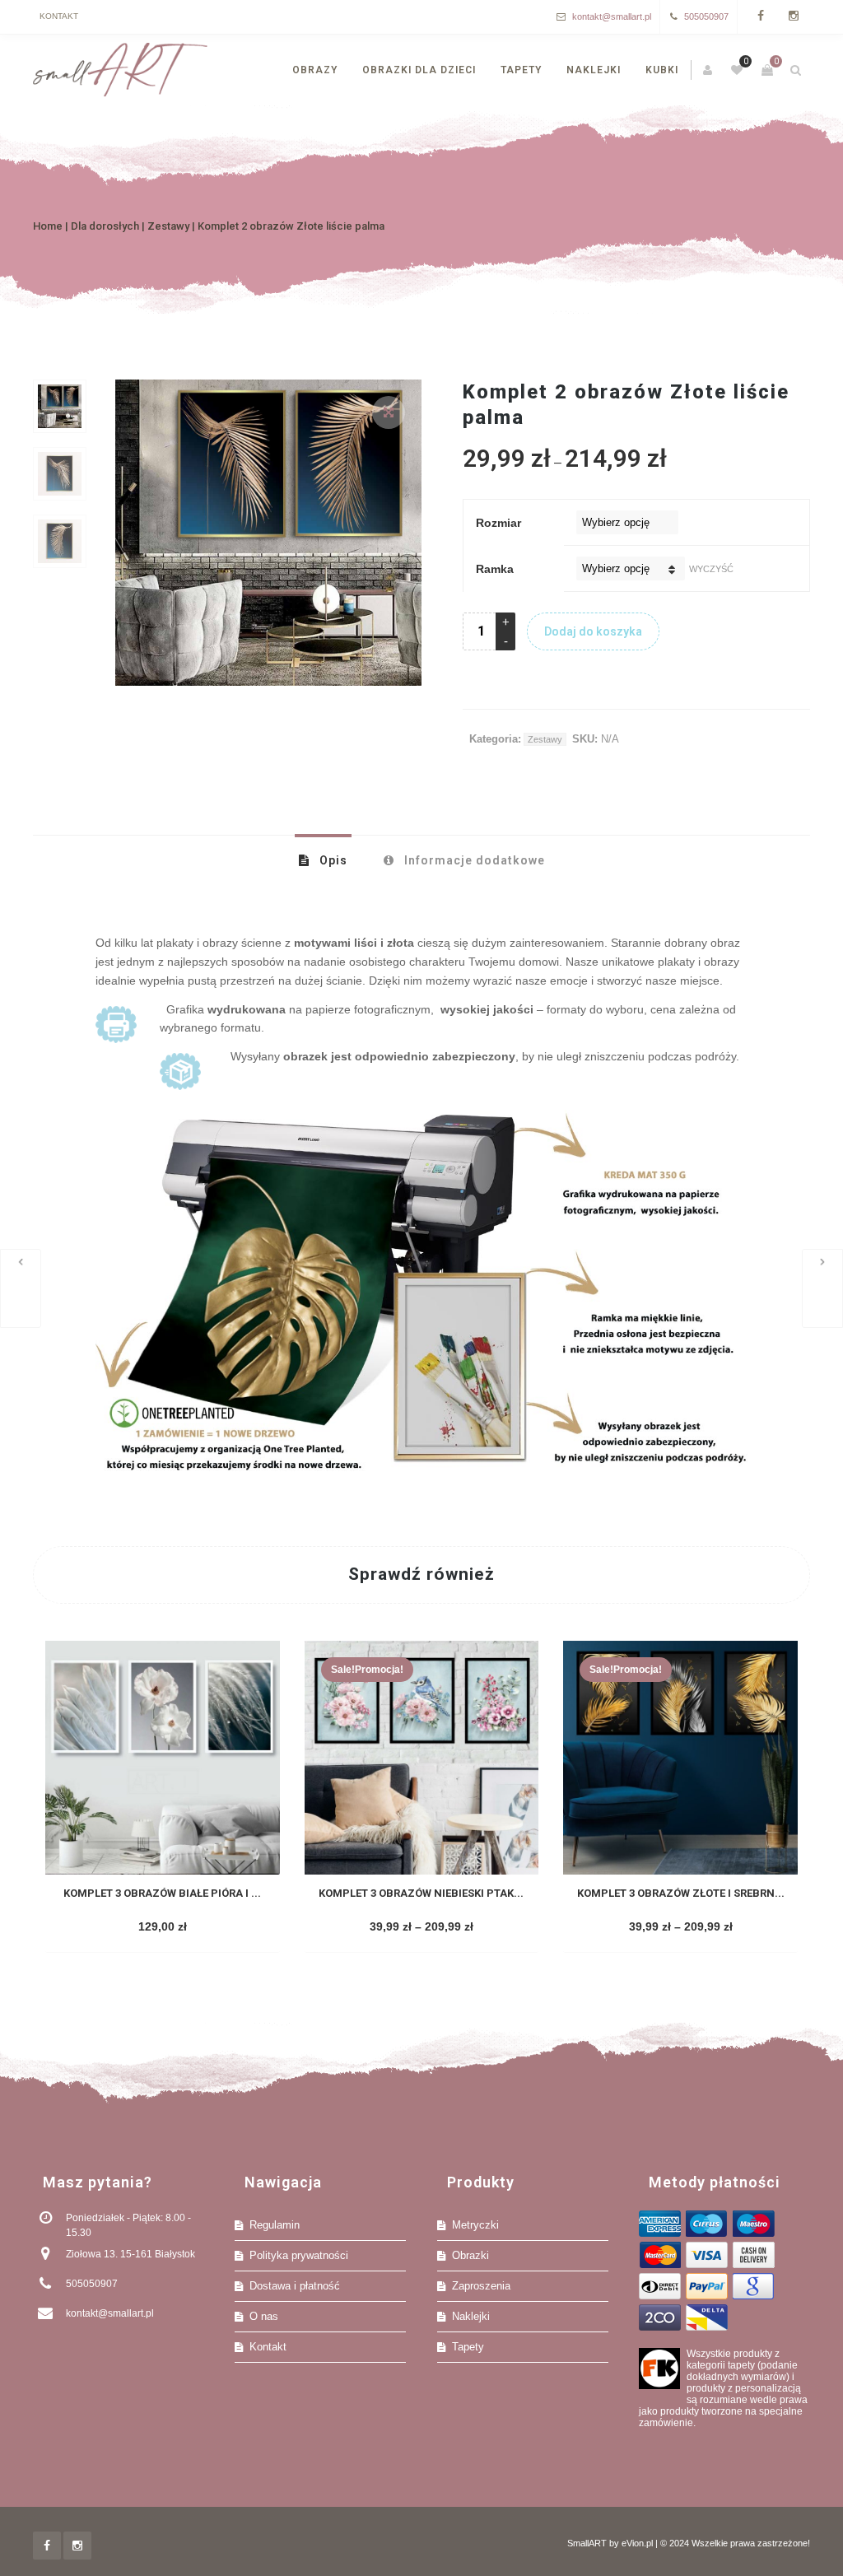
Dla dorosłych (105, 226)
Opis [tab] (332, 860)
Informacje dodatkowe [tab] (473, 860)
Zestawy (168, 226)
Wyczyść (711, 569)
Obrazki (470, 2255)
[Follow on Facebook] (761, 17)
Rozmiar (498, 523)
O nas (264, 2316)
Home (48, 226)
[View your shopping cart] (767, 70)
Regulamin (275, 2225)
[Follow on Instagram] (794, 17)
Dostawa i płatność (295, 2286)
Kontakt (59, 16)
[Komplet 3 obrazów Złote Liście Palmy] (21, 1288)
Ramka (495, 569)
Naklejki (471, 2316)
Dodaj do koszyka (593, 631)
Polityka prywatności (299, 2255)
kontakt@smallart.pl (612, 16)
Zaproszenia (481, 2286)
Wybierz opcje (161, 1928)
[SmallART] (120, 70)
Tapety (468, 2347)
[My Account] (709, 70)
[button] (389, 412)
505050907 (706, 16)
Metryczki (475, 2225)
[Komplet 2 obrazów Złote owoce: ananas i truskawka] (822, 1288)
